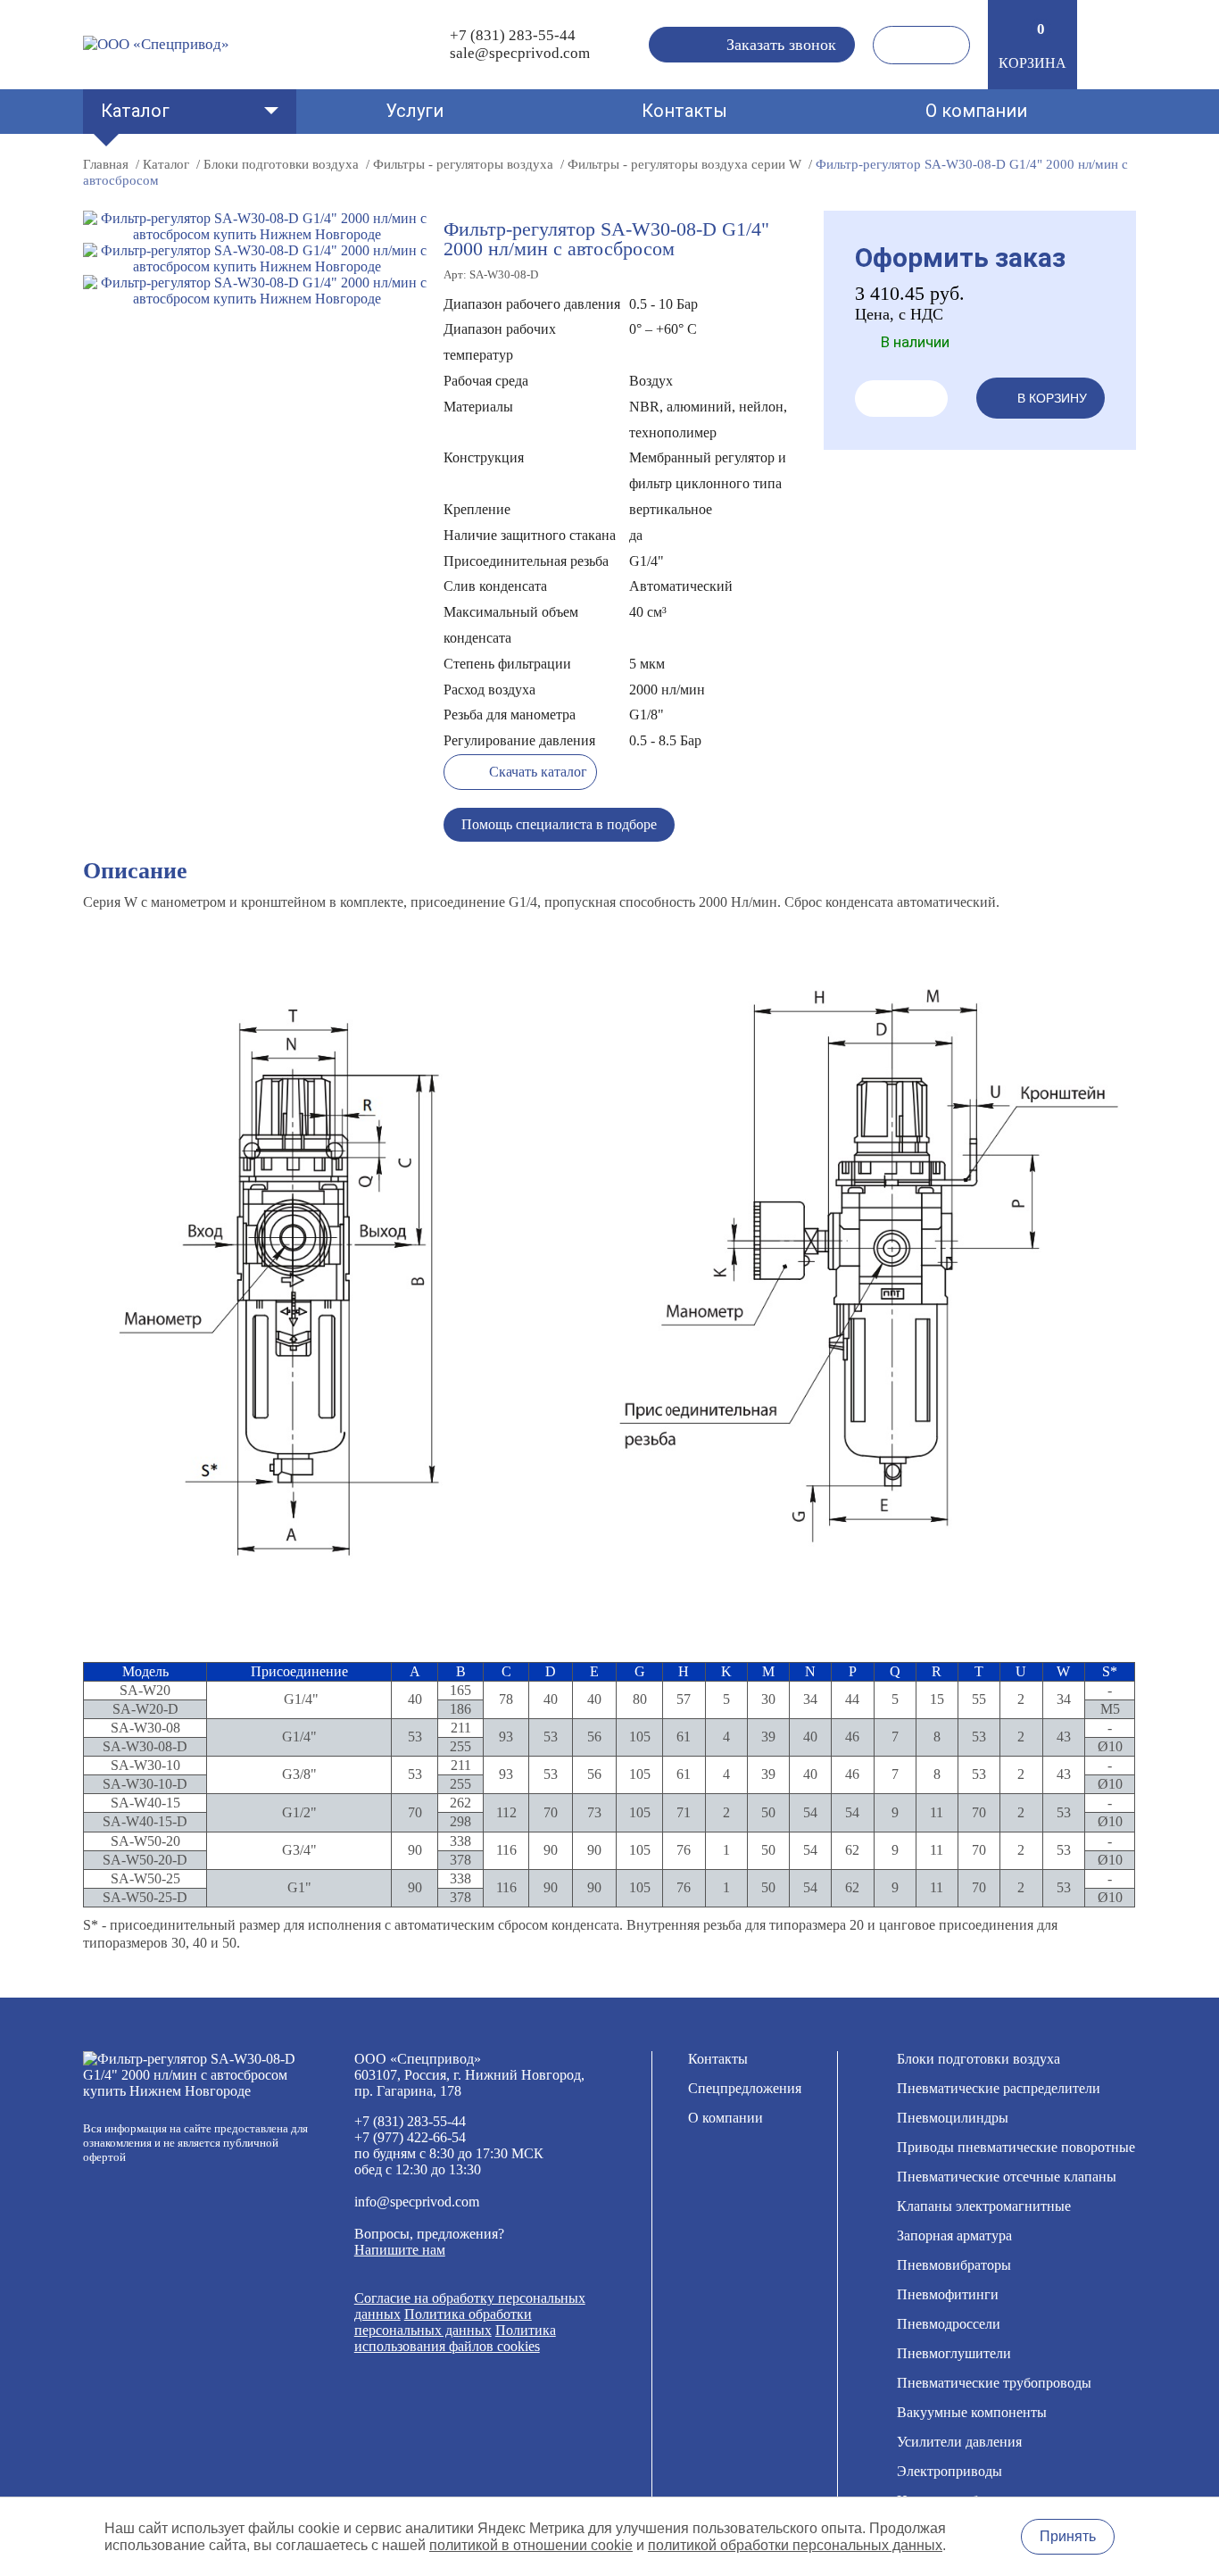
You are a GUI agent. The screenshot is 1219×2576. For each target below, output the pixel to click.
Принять (1068, 2536)
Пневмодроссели (949, 2324)
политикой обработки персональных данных (795, 2545)
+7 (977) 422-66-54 (410, 2137)
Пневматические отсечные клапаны (1007, 2177)
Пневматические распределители (999, 2088)
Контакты (684, 111)
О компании (976, 111)
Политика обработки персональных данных (443, 2322)
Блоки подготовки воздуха (979, 2059)
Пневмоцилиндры (953, 2118)
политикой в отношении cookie (531, 2545)
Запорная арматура (954, 2235)
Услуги (415, 111)
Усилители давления (959, 2442)
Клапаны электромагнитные (984, 2206)
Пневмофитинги (948, 2294)
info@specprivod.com (417, 2202)
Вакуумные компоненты (972, 2412)
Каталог (135, 111)
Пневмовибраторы (954, 2265)
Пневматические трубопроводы (994, 2383)
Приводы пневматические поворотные (1016, 2147)
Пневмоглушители (954, 2353)
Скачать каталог (538, 772)
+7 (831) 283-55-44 (513, 35)
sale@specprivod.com (520, 53)
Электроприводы (949, 2471)
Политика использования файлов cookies (455, 2338)
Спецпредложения (745, 2088)
